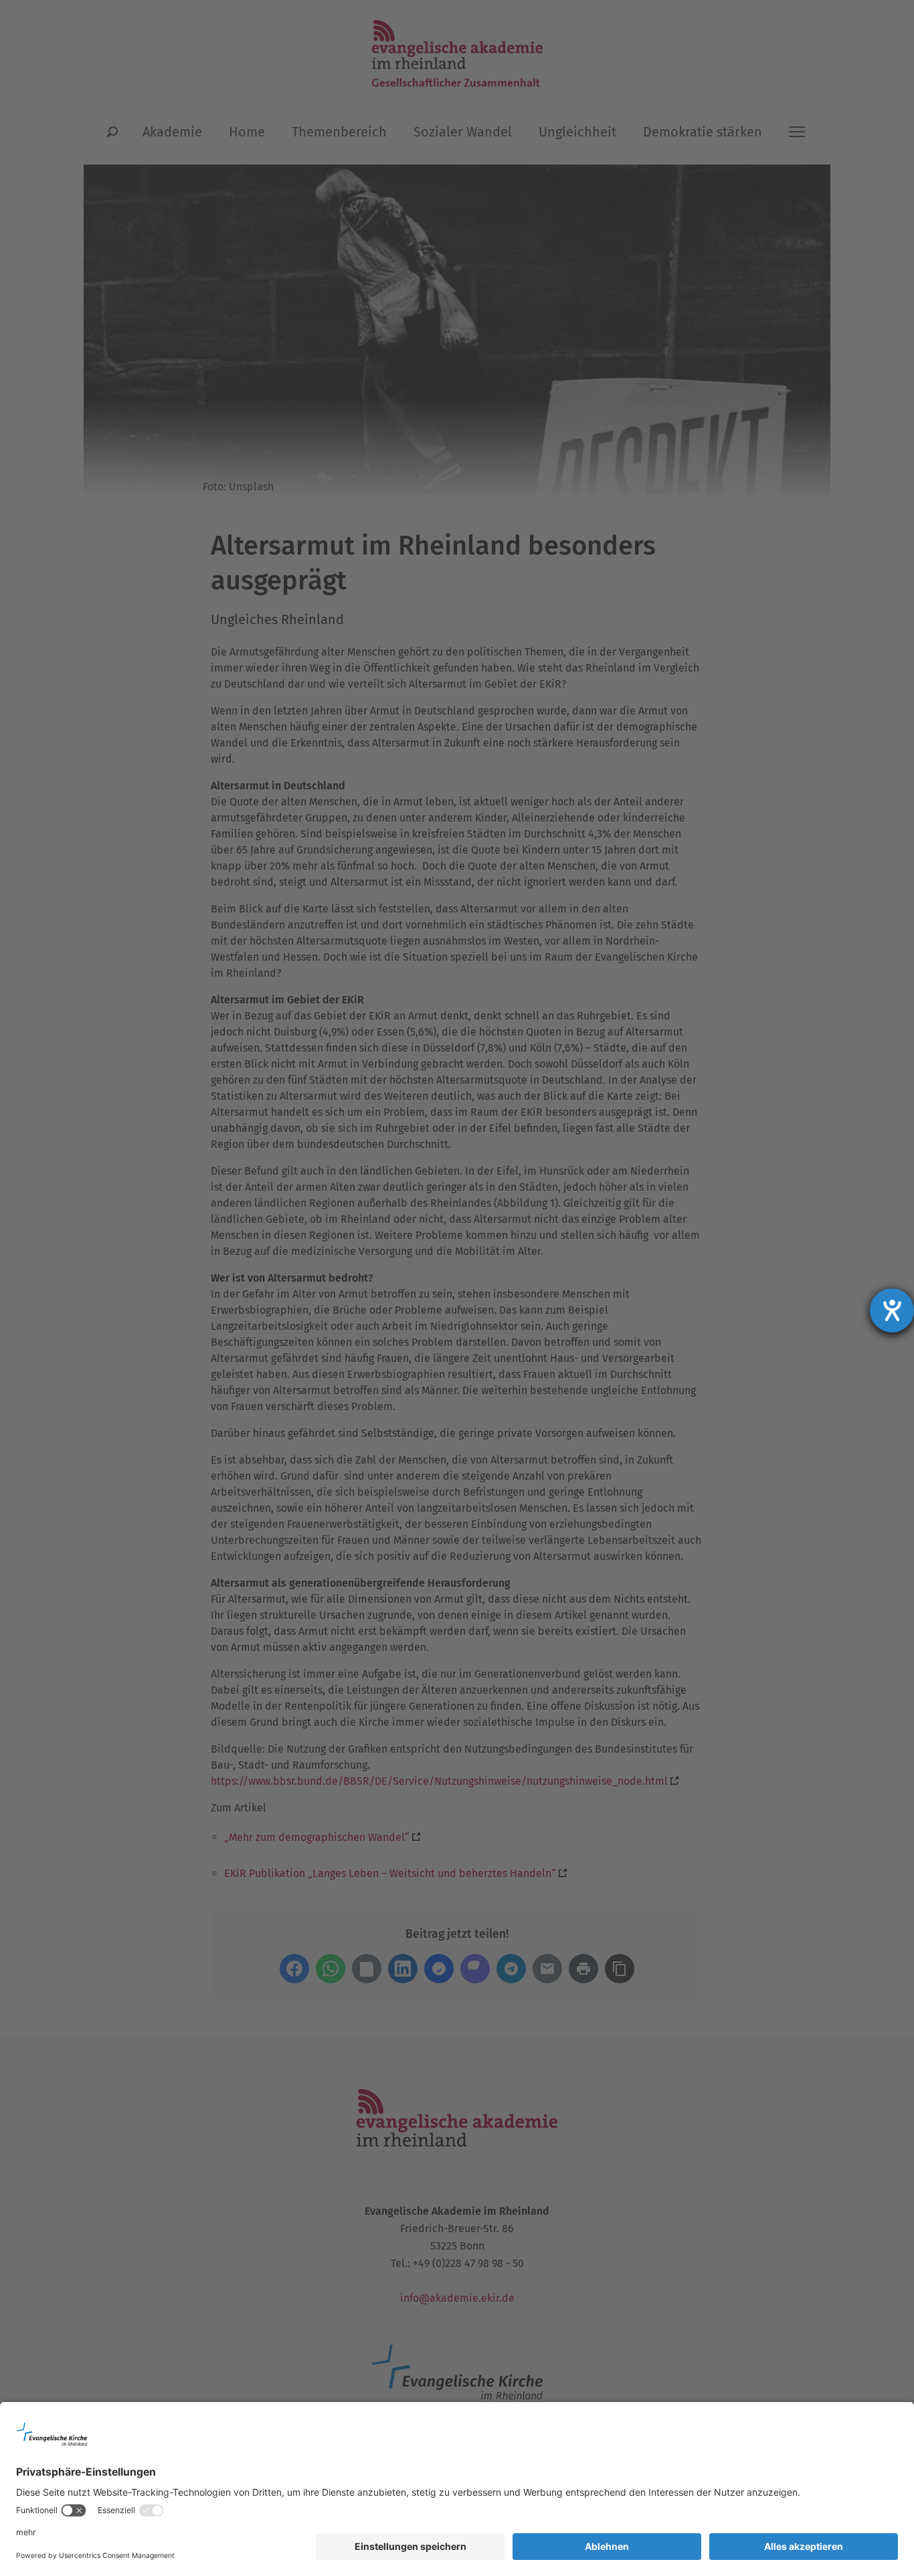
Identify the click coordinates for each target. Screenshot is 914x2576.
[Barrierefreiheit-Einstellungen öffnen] (892, 1310)
